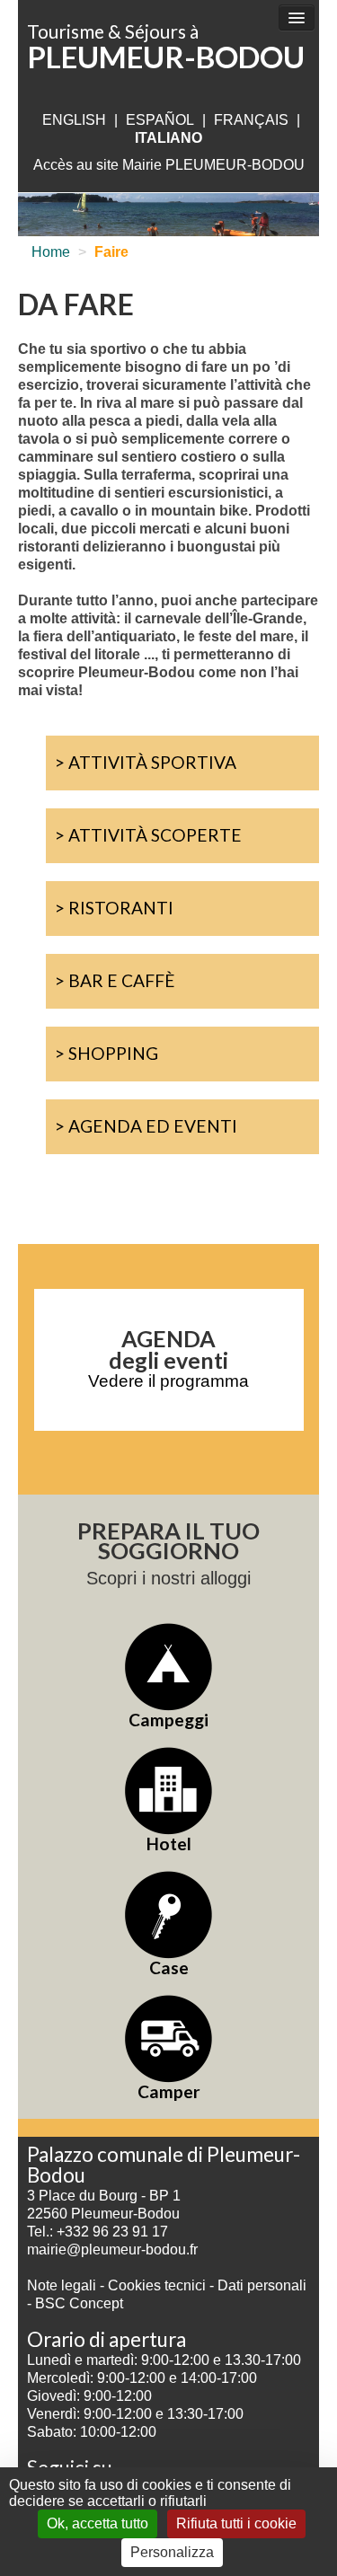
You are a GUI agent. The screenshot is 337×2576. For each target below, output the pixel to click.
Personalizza (172, 2552)
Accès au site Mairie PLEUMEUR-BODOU (169, 165)
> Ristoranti (114, 908)
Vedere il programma (168, 1381)
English (74, 120)
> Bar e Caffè (115, 980)
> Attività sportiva (146, 762)
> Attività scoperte (148, 835)
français (251, 120)
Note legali (63, 2285)
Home (51, 252)
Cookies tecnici (159, 2285)
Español (160, 120)
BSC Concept (79, 2303)
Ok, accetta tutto (98, 2523)
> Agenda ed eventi (146, 1126)
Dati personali (262, 2285)
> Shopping (106, 1053)
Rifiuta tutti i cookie (236, 2523)
